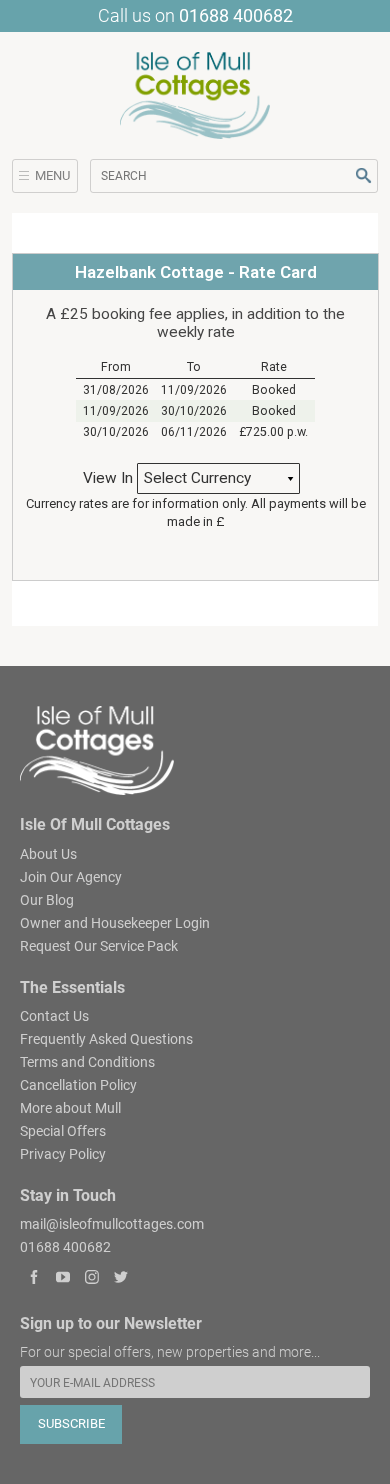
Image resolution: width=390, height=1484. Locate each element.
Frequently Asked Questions (106, 1039)
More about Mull (70, 1108)
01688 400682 (236, 15)
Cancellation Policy (78, 1085)
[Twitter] (120, 1278)
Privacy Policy (63, 1154)
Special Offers (63, 1131)
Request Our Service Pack (99, 946)
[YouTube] (63, 1278)
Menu (52, 175)
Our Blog (47, 900)
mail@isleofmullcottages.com (112, 1224)
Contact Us (54, 1016)
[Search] (363, 175)
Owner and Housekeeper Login (115, 923)
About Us (48, 854)
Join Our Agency (71, 877)
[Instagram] (92, 1278)
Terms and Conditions (87, 1062)
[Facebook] (34, 1278)
